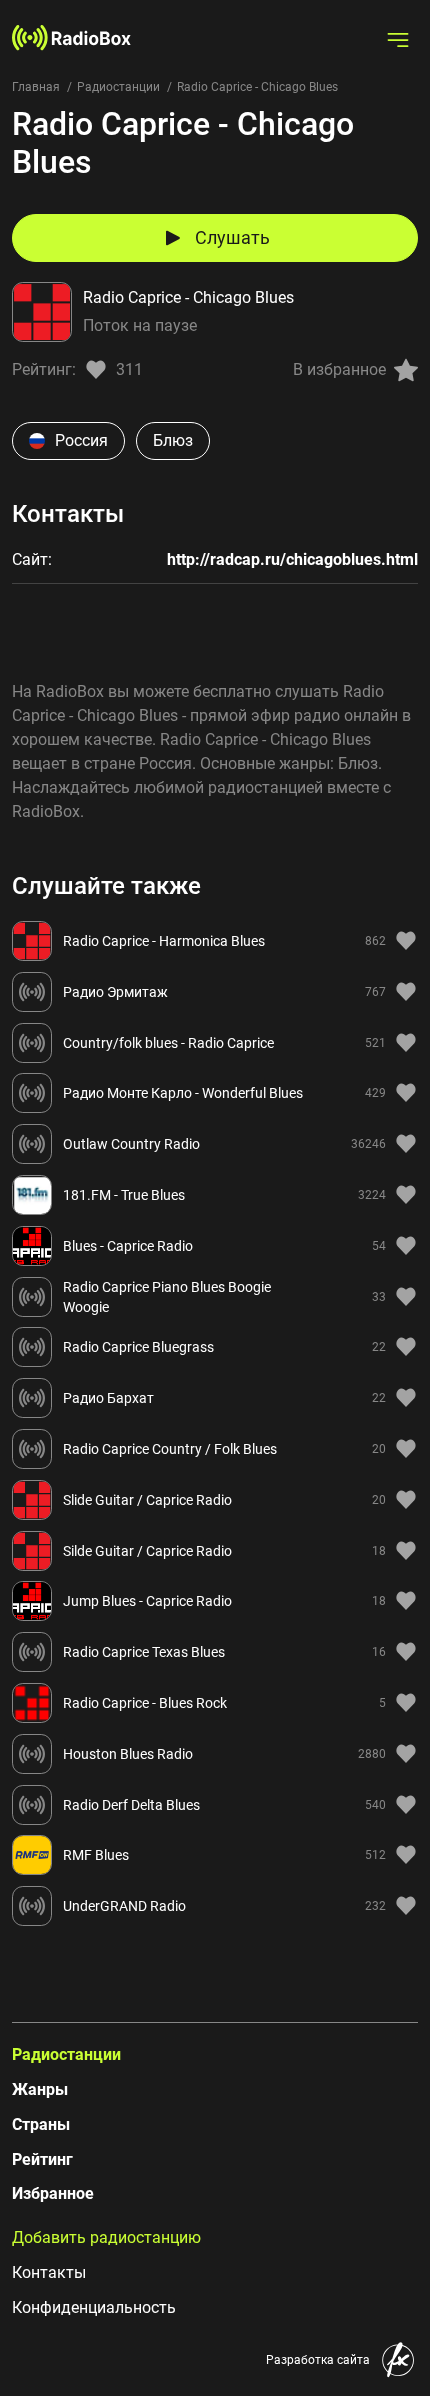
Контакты (49, 2272)
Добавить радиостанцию (106, 2237)
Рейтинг (42, 2159)
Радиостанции (118, 87)
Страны (41, 2124)
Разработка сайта (318, 2360)
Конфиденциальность (94, 2307)
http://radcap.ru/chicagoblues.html (292, 559)
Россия (81, 440)
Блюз (173, 440)
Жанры (40, 2089)
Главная (36, 87)
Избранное (53, 2193)
